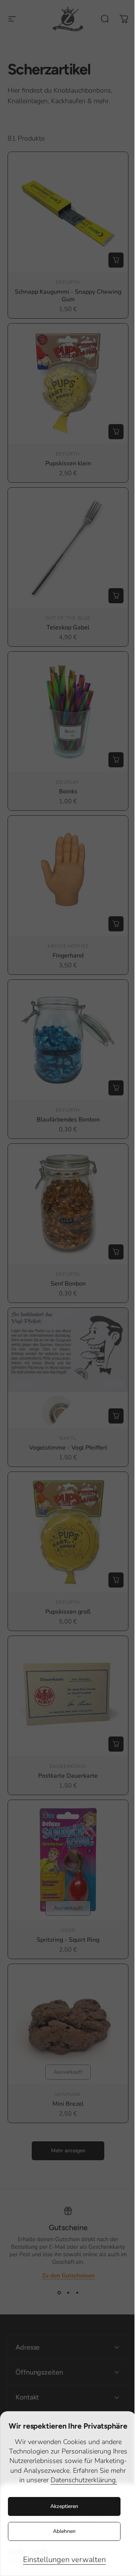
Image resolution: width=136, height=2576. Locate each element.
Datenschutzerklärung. (84, 2480)
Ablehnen (64, 2531)
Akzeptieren (64, 2506)
